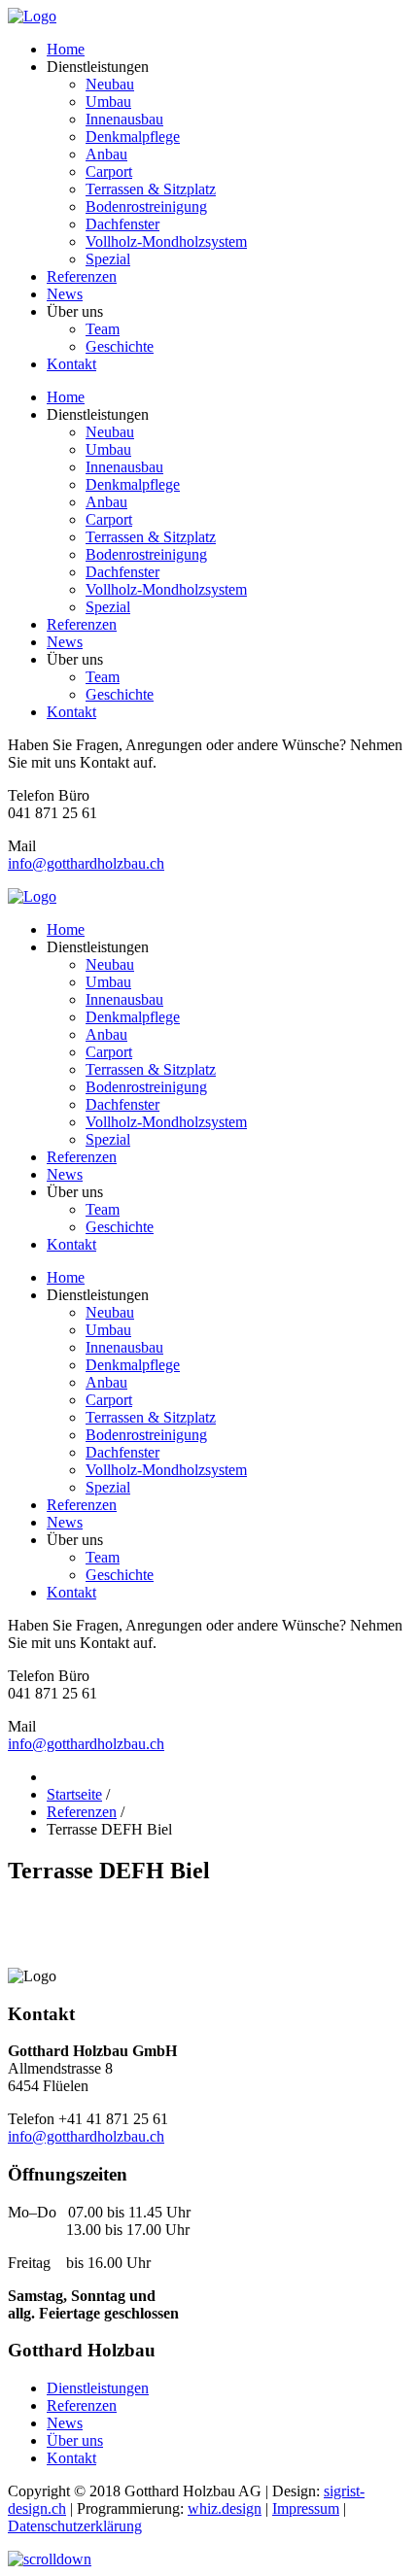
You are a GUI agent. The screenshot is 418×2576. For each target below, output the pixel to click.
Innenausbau (124, 119)
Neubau (110, 84)
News (65, 294)
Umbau (108, 102)
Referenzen (82, 276)
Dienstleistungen (98, 2388)
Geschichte (120, 346)
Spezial (108, 259)
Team (103, 329)
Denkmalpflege (133, 137)
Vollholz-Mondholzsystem (166, 241)
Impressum (306, 2508)
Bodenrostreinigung (146, 206)
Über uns (75, 2440)
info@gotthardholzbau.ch (86, 863)
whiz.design (225, 2508)
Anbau (106, 154)
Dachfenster (122, 224)
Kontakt (71, 364)
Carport (109, 172)
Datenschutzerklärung (75, 2526)
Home (66, 49)
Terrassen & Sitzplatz (151, 189)
